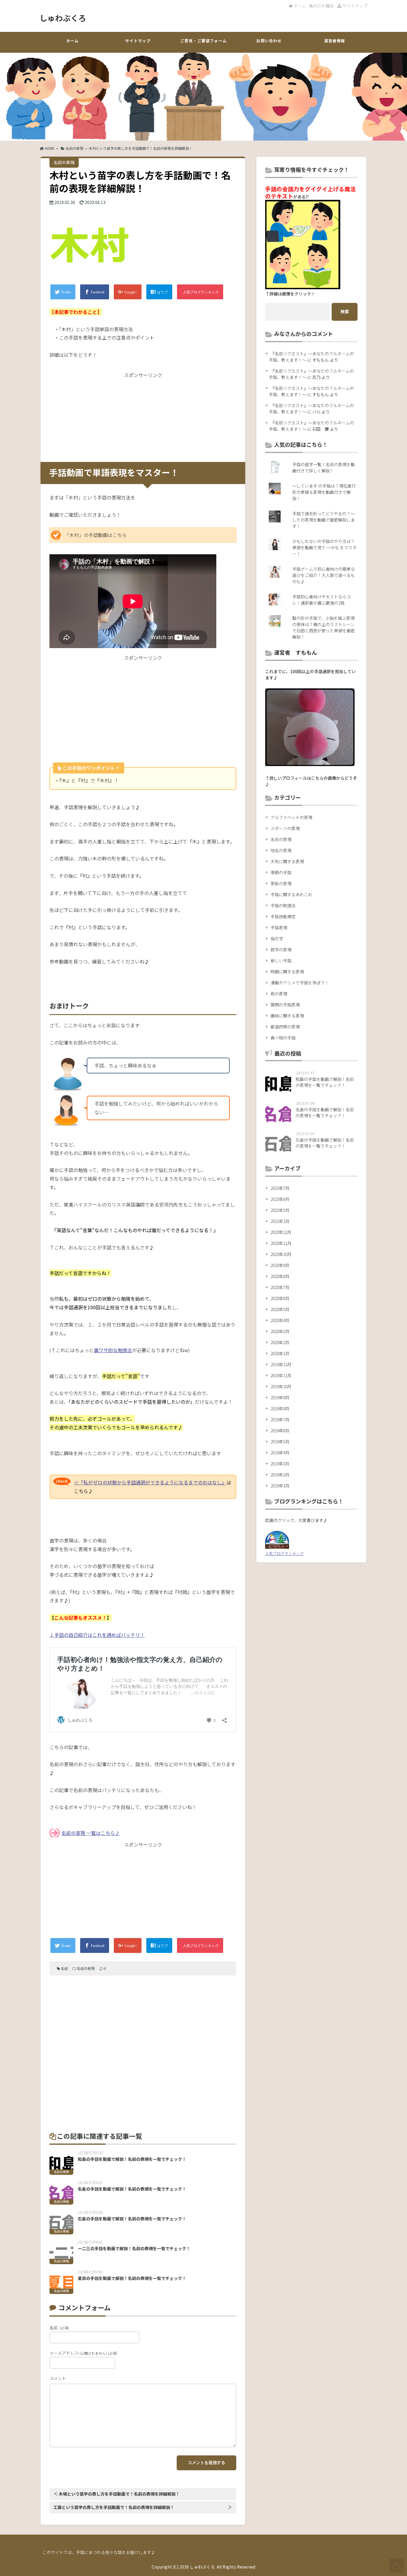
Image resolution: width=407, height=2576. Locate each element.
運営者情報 (335, 41)
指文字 (277, 938)
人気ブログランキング (285, 1553)
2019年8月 (280, 1408)
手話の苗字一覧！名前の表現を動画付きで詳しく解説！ (324, 467)
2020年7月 (280, 1287)
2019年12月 (281, 1364)
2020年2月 (280, 1342)
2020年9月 (280, 1265)
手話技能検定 (283, 916)
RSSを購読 (324, 6)
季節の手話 (281, 872)
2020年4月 (280, 1320)
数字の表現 (281, 950)
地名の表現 (281, 850)
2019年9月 (280, 1397)
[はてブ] (159, 292)
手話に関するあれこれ (291, 894)
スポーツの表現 (285, 828)
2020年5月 (280, 1309)
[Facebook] (95, 292)
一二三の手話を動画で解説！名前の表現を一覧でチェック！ (134, 2248)
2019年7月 (280, 1419)
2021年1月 (280, 1221)
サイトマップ (354, 6)
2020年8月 (280, 1276)
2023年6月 (280, 1199)
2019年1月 (280, 1486)
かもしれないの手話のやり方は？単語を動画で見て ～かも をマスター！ (324, 547)
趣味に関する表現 (287, 1016)
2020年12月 (281, 1232)
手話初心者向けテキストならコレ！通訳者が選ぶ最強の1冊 (321, 600)
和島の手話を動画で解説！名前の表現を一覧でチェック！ (132, 2159)
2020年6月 (280, 1298)
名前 (64, 1968)
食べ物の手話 (283, 1038)
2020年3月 (280, 1331)
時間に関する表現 (287, 972)
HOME (49, 148)
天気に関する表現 (287, 861)
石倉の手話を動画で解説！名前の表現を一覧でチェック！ (132, 2219)
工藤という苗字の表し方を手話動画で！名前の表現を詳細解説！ (114, 2507)
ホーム (299, 6)
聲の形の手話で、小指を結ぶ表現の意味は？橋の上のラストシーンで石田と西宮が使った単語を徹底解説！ (324, 627)
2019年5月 (280, 1442)
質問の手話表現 (285, 1005)
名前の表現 (74, 148)
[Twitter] (63, 292)
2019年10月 (281, 1386)
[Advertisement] (143, 416)
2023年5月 (280, 1210)
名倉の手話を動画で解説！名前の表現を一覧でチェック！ (132, 2189)
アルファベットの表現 (291, 817)
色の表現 (279, 994)
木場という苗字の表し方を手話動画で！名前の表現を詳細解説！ (119, 2494)
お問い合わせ (269, 41)
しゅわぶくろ (63, 18)
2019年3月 (280, 1464)
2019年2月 (280, 1475)
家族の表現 (281, 883)
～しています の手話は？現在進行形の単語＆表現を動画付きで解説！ (324, 492)
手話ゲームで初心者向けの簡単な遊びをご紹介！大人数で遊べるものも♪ (324, 575)
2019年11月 (281, 1375)
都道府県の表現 (285, 1027)
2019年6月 (280, 1431)
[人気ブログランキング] (200, 292)
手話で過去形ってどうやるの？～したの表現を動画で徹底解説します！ (324, 520)
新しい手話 (281, 961)
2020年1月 (280, 1353)
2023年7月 (280, 1188)
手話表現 (279, 927)
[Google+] (128, 292)
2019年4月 (280, 1453)
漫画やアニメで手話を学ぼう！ (300, 983)
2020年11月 (281, 1243)
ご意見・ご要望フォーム (203, 41)
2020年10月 (281, 1254)
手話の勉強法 (283, 905)
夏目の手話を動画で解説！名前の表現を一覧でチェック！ (132, 2278)
